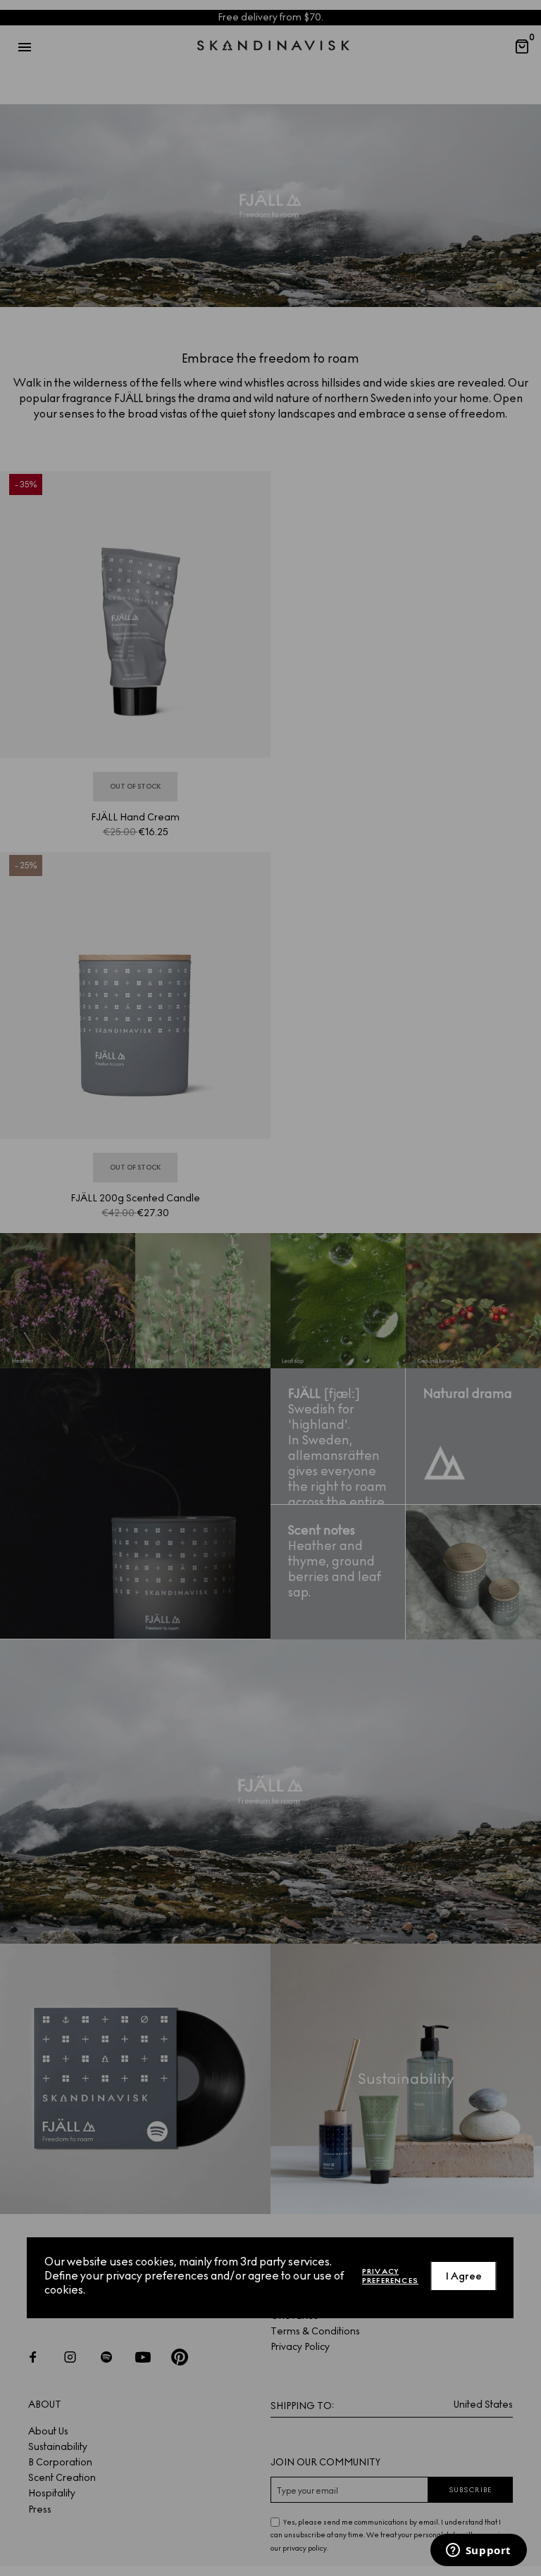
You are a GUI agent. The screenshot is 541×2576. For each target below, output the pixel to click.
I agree (464, 2276)
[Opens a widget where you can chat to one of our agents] (478, 2551)
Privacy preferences (390, 2276)
